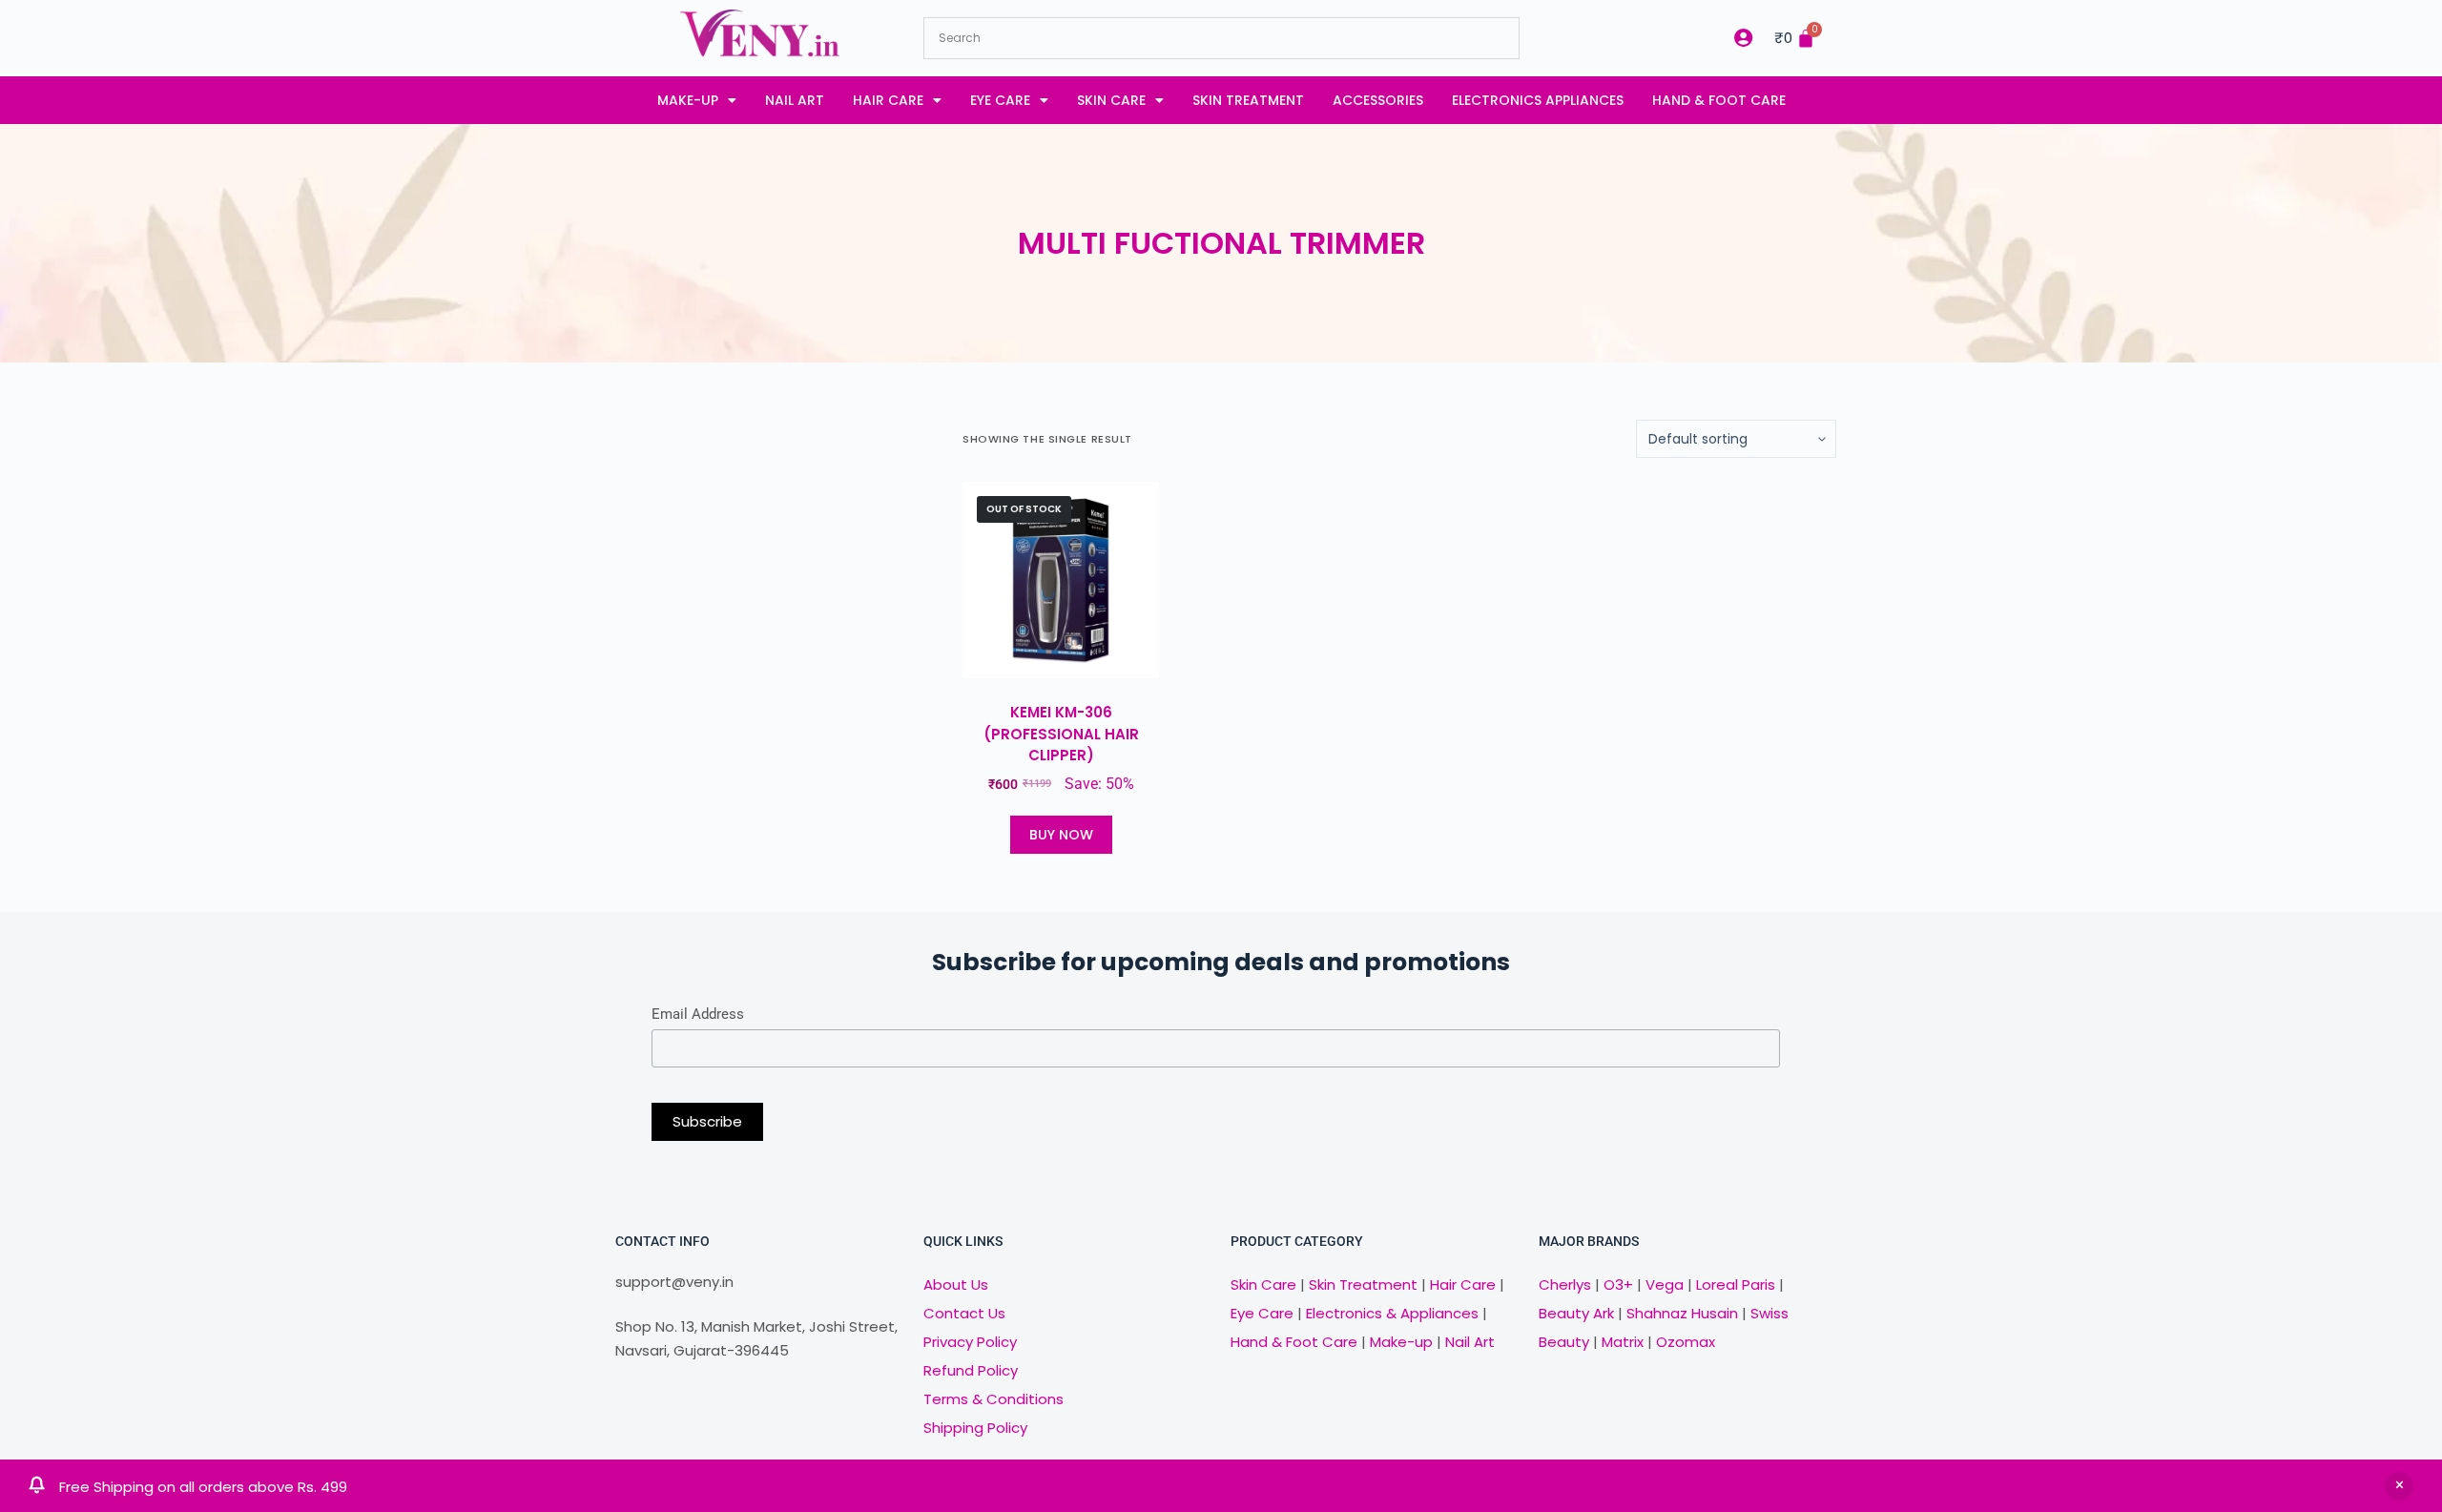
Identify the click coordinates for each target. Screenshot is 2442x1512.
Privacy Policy (970, 1342)
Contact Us (964, 1313)
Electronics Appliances (1538, 100)
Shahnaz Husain (1682, 1313)
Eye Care (1000, 100)
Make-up (688, 100)
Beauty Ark (1576, 1313)
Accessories (1378, 100)
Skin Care (1111, 100)
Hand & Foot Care (1719, 100)
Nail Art (795, 100)
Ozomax (1686, 1342)
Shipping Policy (975, 1428)
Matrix (1623, 1342)
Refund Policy (971, 1370)
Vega (1665, 1284)
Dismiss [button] (2399, 1486)
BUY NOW (1061, 835)
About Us (956, 1284)
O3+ (1618, 1284)
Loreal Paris (1736, 1284)
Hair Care (888, 100)
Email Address (698, 1014)
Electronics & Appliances (1392, 1313)
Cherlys (1565, 1284)
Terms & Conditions (993, 1399)
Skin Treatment (1248, 100)
